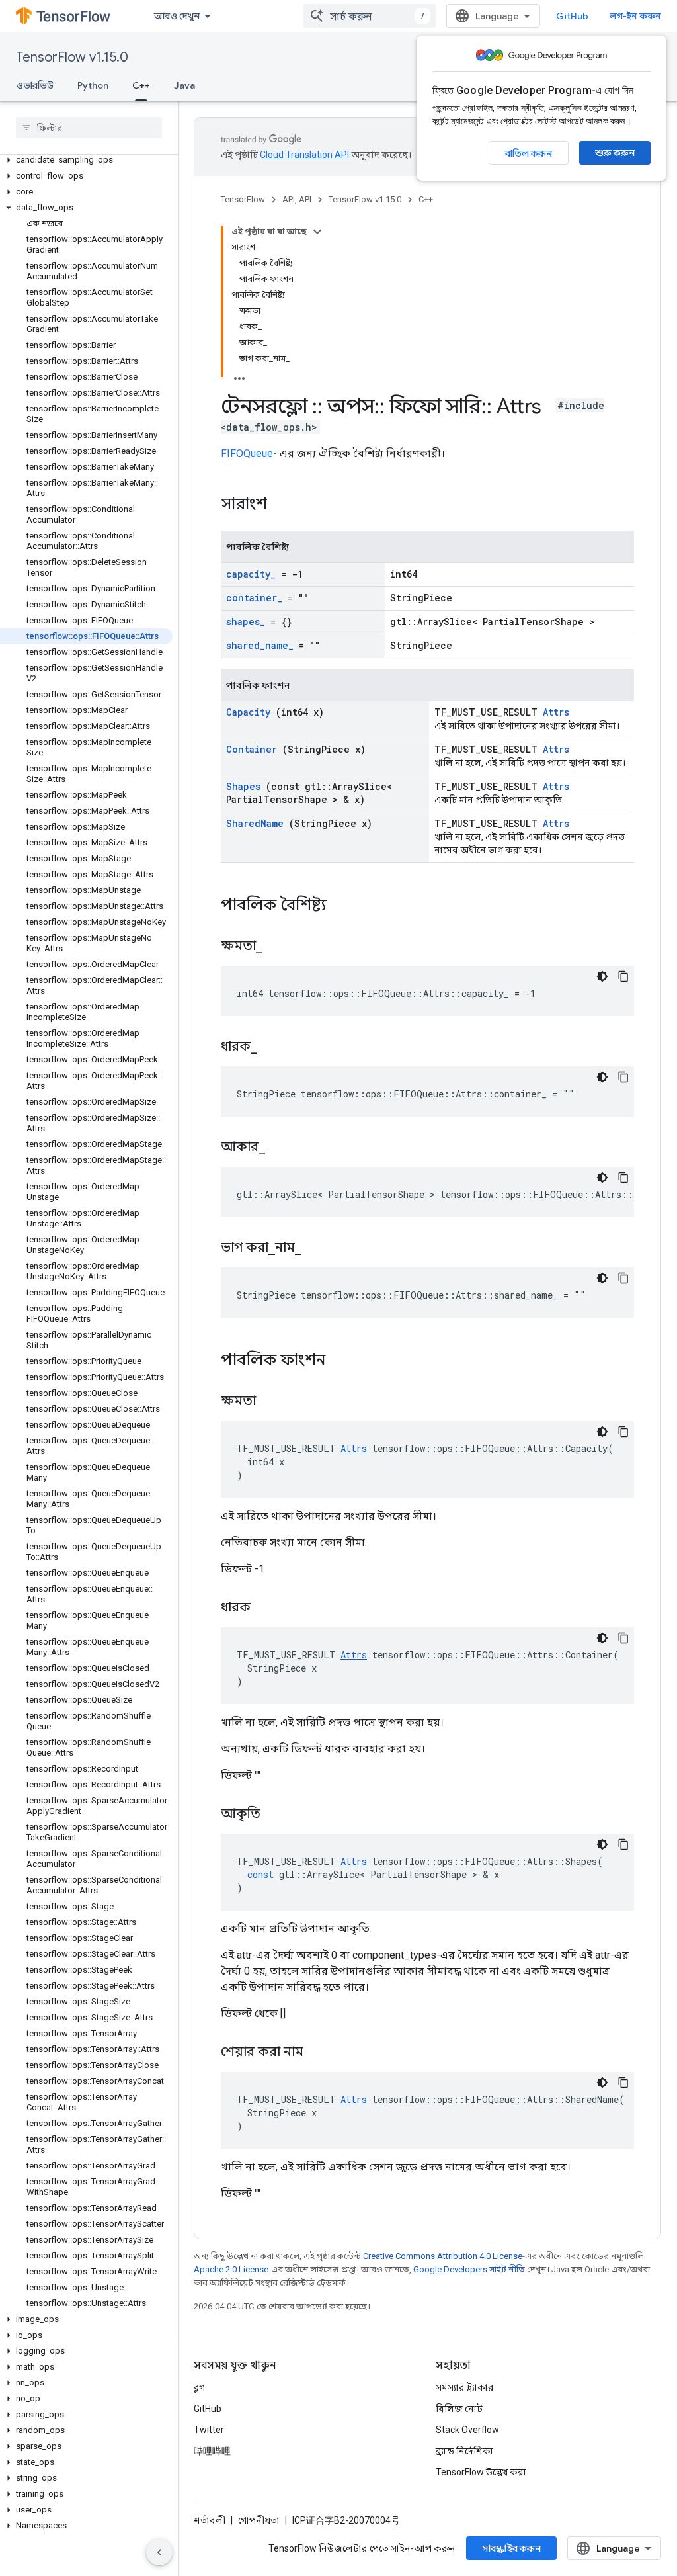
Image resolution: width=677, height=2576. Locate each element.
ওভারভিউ (35, 85)
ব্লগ (199, 2387)
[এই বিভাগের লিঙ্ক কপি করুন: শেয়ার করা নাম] (320, 2053)
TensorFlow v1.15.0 (72, 57)
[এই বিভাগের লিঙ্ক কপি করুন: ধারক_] (274, 1047)
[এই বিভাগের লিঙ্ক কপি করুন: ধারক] (267, 1608)
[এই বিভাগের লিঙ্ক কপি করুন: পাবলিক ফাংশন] (342, 1361)
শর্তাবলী (210, 2520)
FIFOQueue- (249, 453)
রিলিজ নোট (459, 2409)
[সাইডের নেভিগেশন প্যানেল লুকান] (159, 2552)
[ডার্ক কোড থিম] (602, 976)
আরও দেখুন (177, 16)
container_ (254, 598)
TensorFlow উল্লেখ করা (481, 2472)
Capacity (248, 712)
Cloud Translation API (304, 155)
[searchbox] (89, 128)
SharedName (255, 823)
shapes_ (246, 622)
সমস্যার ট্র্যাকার (465, 2387)
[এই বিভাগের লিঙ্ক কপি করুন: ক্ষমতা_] (279, 947)
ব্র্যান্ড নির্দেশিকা (464, 2451)
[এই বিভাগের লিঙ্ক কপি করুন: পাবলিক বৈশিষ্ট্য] (344, 906)
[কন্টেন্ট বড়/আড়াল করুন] (317, 232)
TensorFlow (243, 199)
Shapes (243, 786)
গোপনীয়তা (259, 2520)
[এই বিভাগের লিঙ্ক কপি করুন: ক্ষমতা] (272, 1402)
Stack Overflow (467, 2430)
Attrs (556, 712)
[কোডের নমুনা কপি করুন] (623, 976)
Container (252, 749)
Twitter (209, 2430)
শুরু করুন (615, 153)
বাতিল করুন (529, 153)
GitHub (572, 16)
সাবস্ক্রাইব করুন (511, 2548)
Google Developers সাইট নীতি (469, 2269)
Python (93, 85)
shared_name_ (260, 645)
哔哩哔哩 (212, 2451)
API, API (297, 199)
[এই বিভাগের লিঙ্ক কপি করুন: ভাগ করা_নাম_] (318, 1248)
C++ (141, 85)
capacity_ (251, 574)
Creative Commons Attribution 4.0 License (443, 2256)
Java (184, 85)
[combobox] (370, 16)
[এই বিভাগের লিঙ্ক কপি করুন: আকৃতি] (277, 1815)
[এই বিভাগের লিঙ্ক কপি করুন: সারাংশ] (284, 505)
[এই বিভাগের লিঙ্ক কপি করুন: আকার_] (282, 1148)
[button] (86, 160)
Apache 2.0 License (231, 2269)
